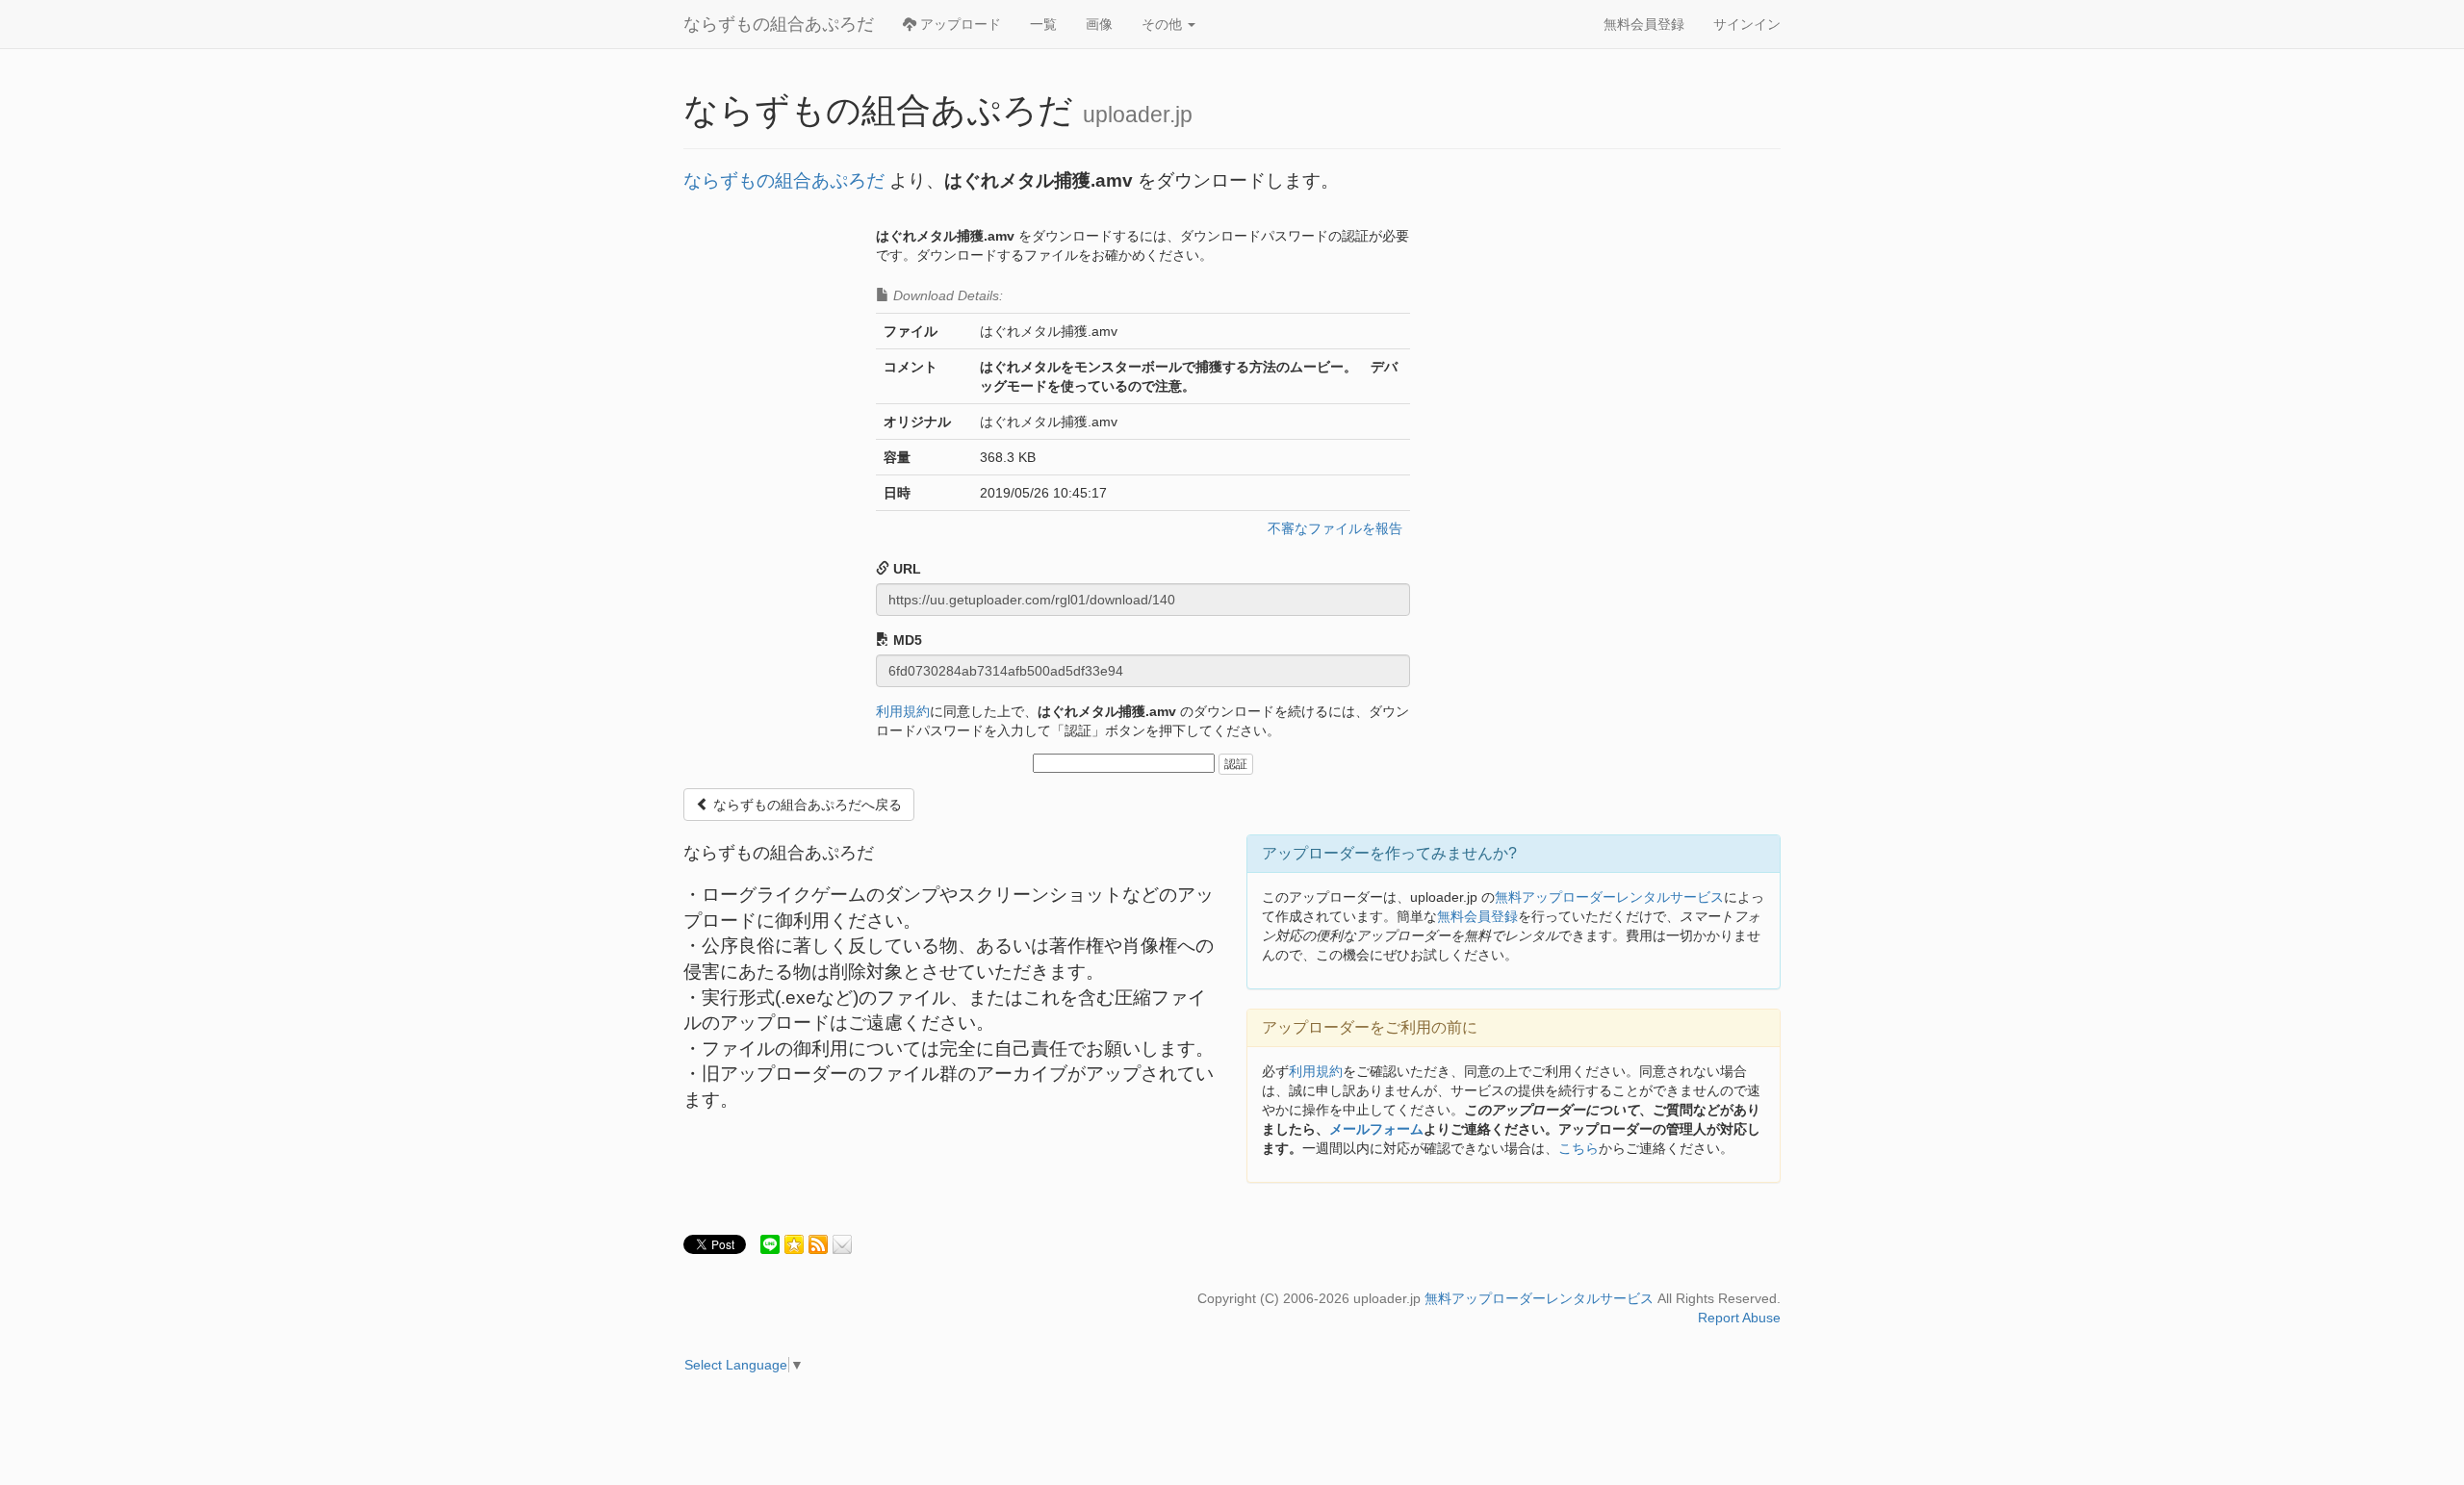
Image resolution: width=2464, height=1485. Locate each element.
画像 (1099, 24)
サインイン (1747, 24)
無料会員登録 (1644, 24)
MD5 (906, 640)
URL (905, 569)
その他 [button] (1164, 24)
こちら (1578, 1148)
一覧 (1043, 24)
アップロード (959, 24)
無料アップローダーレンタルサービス (1609, 897)
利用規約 (903, 711)
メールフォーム (1376, 1129)
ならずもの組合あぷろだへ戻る (806, 805)
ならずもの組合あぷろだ (779, 24)
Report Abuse (1739, 1318)
